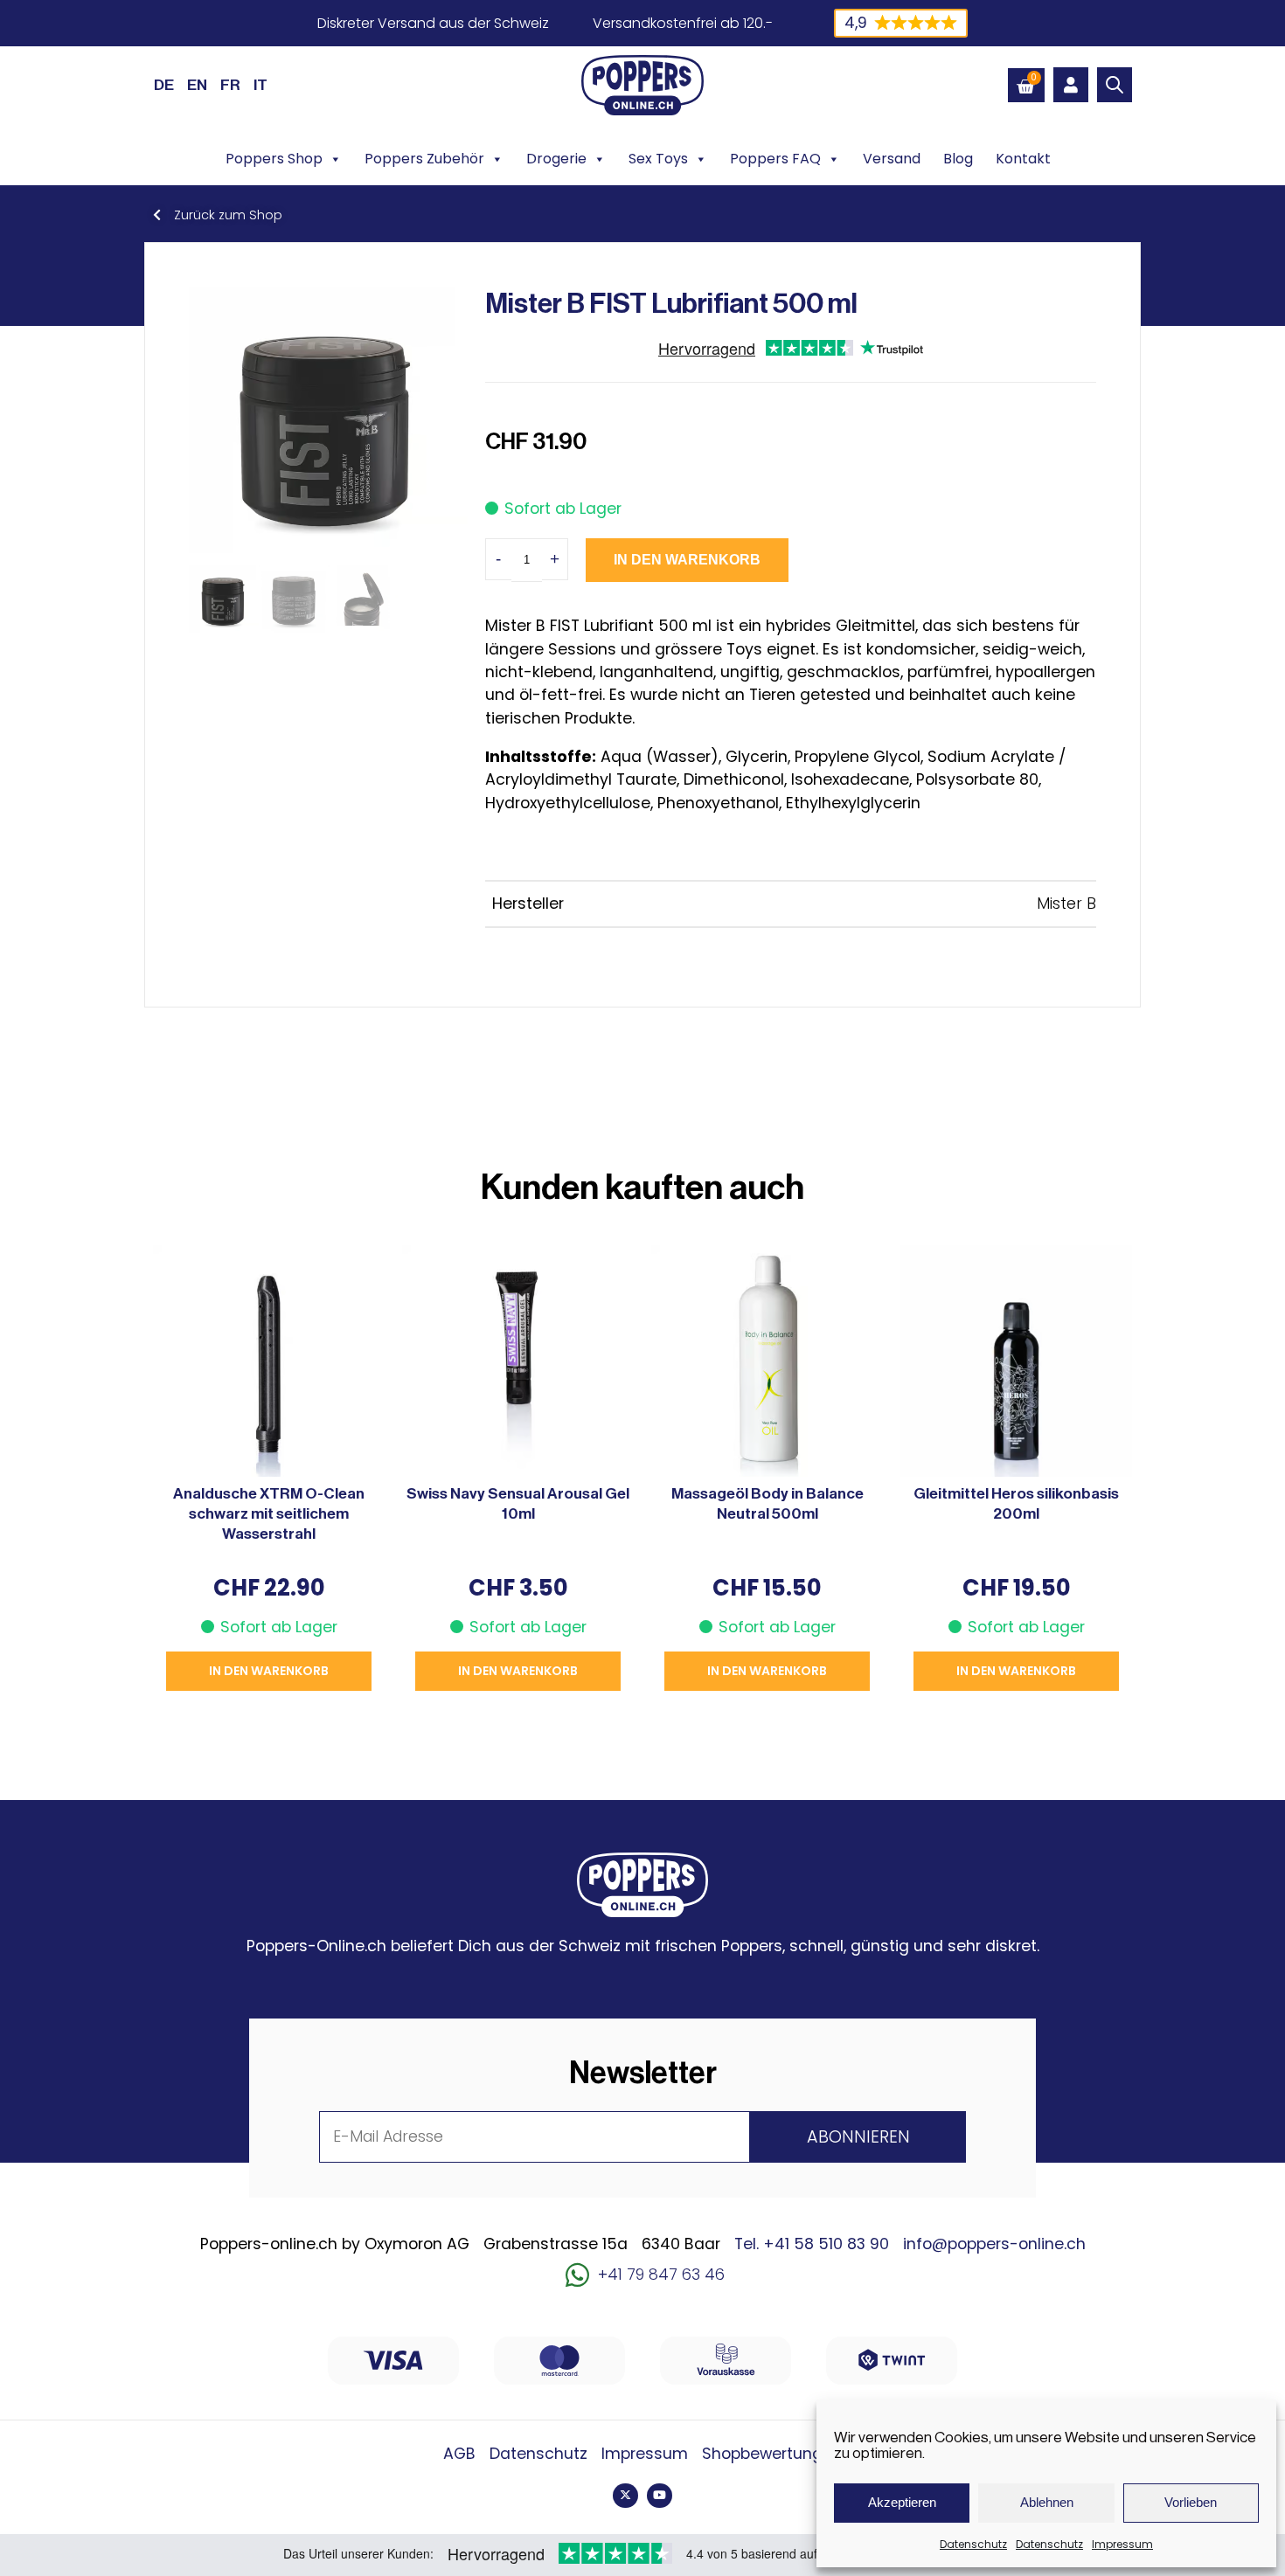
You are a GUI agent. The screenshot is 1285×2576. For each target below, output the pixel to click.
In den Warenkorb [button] (269, 1671)
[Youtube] (660, 2496)
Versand (892, 159)
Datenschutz (973, 2544)
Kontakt (1023, 159)
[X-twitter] (625, 2496)
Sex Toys (658, 159)
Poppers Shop (274, 159)
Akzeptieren (902, 2502)
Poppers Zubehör (424, 159)
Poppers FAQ (775, 159)
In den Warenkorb (687, 560)
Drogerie (556, 159)
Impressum (1122, 2544)
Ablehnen (1047, 2502)
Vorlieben (1191, 2502)
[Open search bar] (1115, 85)
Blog (958, 159)
